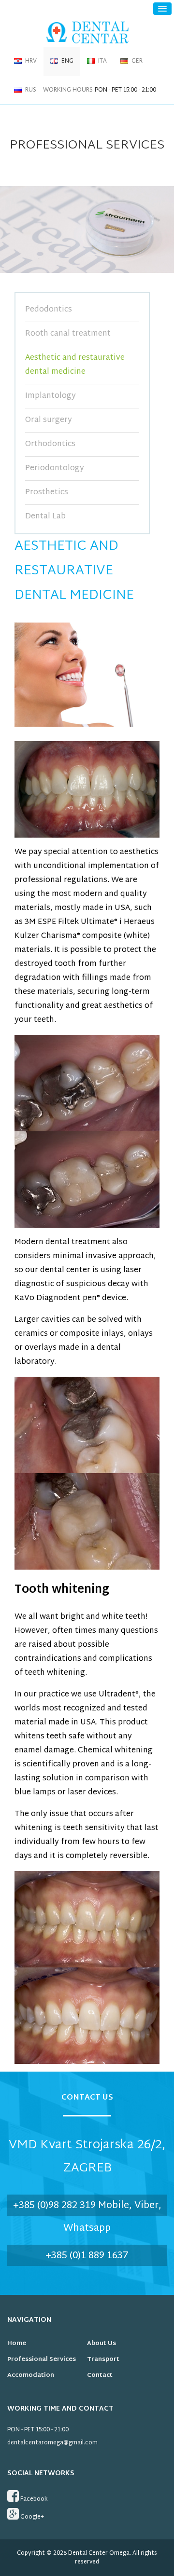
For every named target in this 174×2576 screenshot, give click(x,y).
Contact (100, 2375)
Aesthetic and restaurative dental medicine (75, 365)
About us (101, 2344)
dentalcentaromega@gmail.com (52, 2443)
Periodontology (55, 468)
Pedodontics (49, 310)
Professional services (42, 2359)
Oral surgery (49, 420)
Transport (103, 2359)
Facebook (33, 2499)
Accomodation (31, 2375)
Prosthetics (47, 493)
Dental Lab (45, 517)
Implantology (51, 396)
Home (17, 2344)
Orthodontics (50, 444)
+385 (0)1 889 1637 (87, 2256)
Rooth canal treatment (68, 334)
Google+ (31, 2517)
